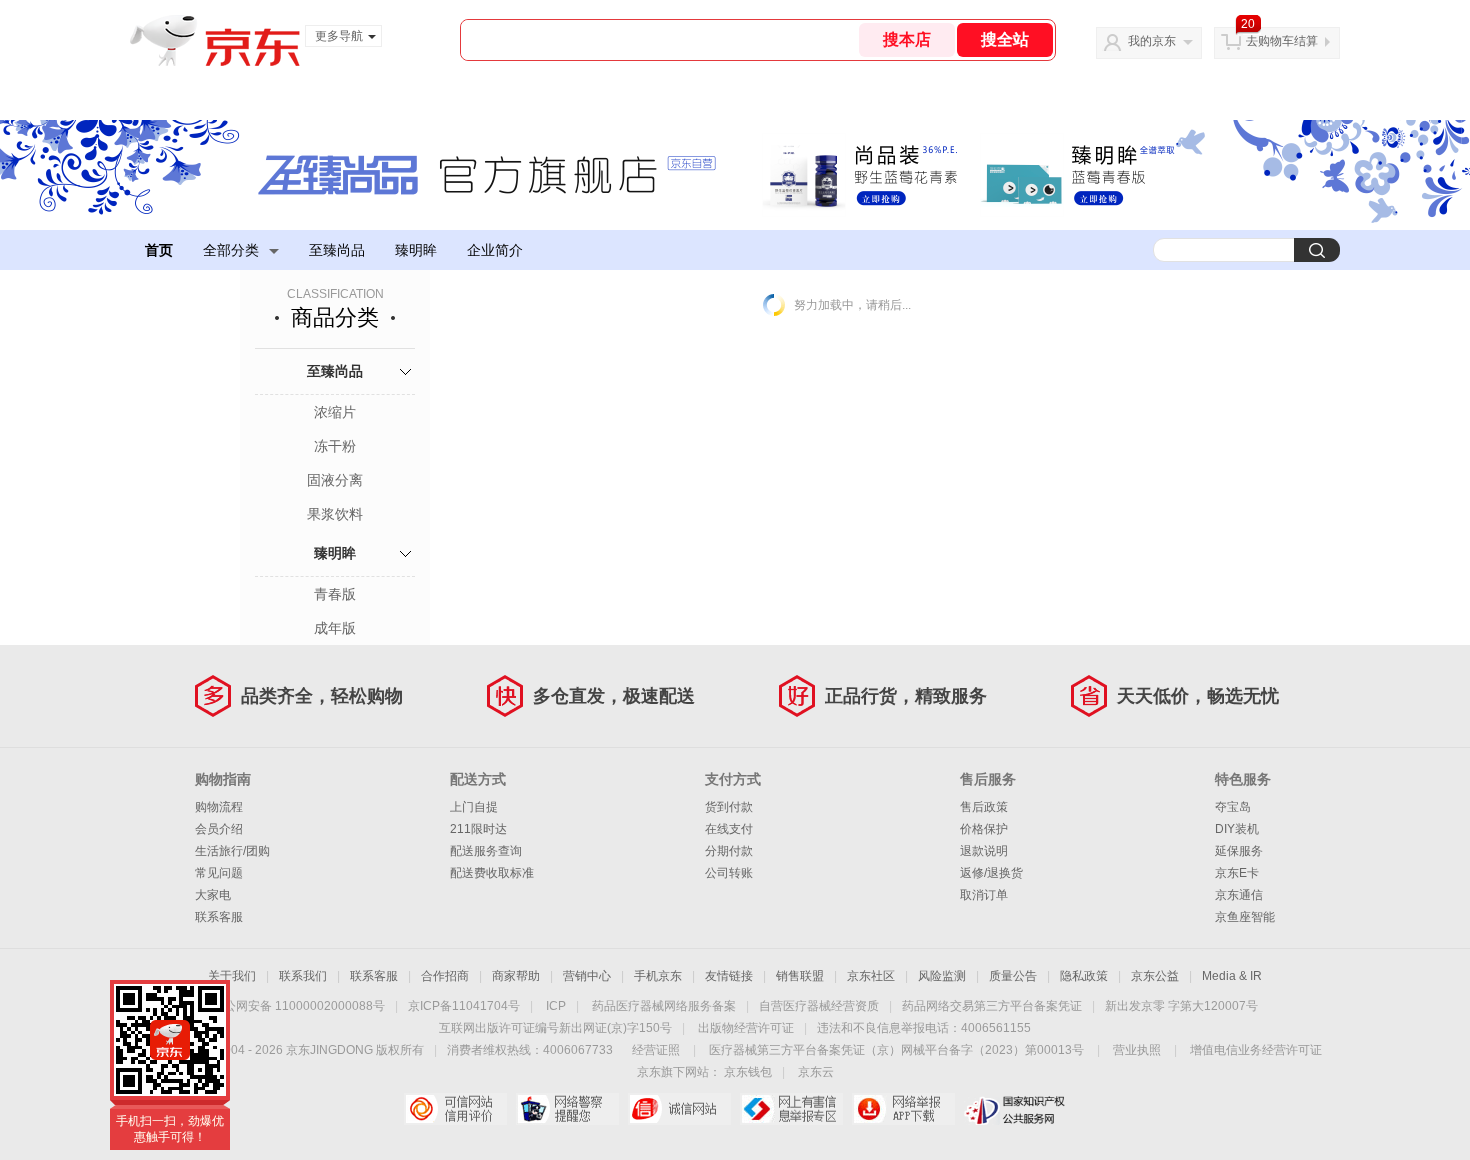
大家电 (213, 895)
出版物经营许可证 (746, 1028)
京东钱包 (748, 1072)
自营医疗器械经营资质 (819, 1006)
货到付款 (729, 807)
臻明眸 (416, 250)
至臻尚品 (337, 250)
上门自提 (474, 807)
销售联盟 (800, 976)
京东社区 (871, 976)
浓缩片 (335, 412)
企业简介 (495, 250)
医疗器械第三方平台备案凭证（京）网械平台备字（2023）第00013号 (896, 1050)
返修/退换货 (991, 873)
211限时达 (478, 829)
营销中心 (587, 976)
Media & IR (1232, 976)
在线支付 (729, 829)
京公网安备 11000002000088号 (298, 1006)
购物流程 (219, 807)
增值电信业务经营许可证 (1256, 1050)
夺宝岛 (1233, 807)
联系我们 (303, 976)
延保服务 (1239, 851)
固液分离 (335, 480)
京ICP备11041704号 (464, 1006)
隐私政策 (1084, 976)
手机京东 (658, 976)
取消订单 (984, 895)
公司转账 (729, 873)
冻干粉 (335, 446)
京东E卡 (1237, 873)
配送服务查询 (486, 851)
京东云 (816, 1072)
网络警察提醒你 (567, 1109)
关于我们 (232, 976)
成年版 (335, 628)
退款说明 (984, 851)
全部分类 (231, 250)
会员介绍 (219, 829)
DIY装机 (1237, 829)
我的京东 (1152, 41)
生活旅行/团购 (232, 851)
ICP (556, 1006)
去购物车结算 (1282, 41)
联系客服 (219, 917)
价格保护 (984, 829)
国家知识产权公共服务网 (1015, 1109)
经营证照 (656, 1050)
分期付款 (729, 851)
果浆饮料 (335, 514)
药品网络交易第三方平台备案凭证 (992, 1006)
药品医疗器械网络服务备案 (664, 1006)
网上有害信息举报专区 (791, 1109)
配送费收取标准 (492, 873)
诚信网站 (679, 1109)
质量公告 (1013, 976)
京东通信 (1239, 895)
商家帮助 (516, 976)
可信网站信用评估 (455, 1109)
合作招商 (445, 976)
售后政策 (984, 807)
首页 (159, 250)
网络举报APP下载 (903, 1109)
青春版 (335, 594)
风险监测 (942, 976)
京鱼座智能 (1245, 917)
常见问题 (219, 873)
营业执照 (1137, 1050)
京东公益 (1155, 976)
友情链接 (729, 976)
